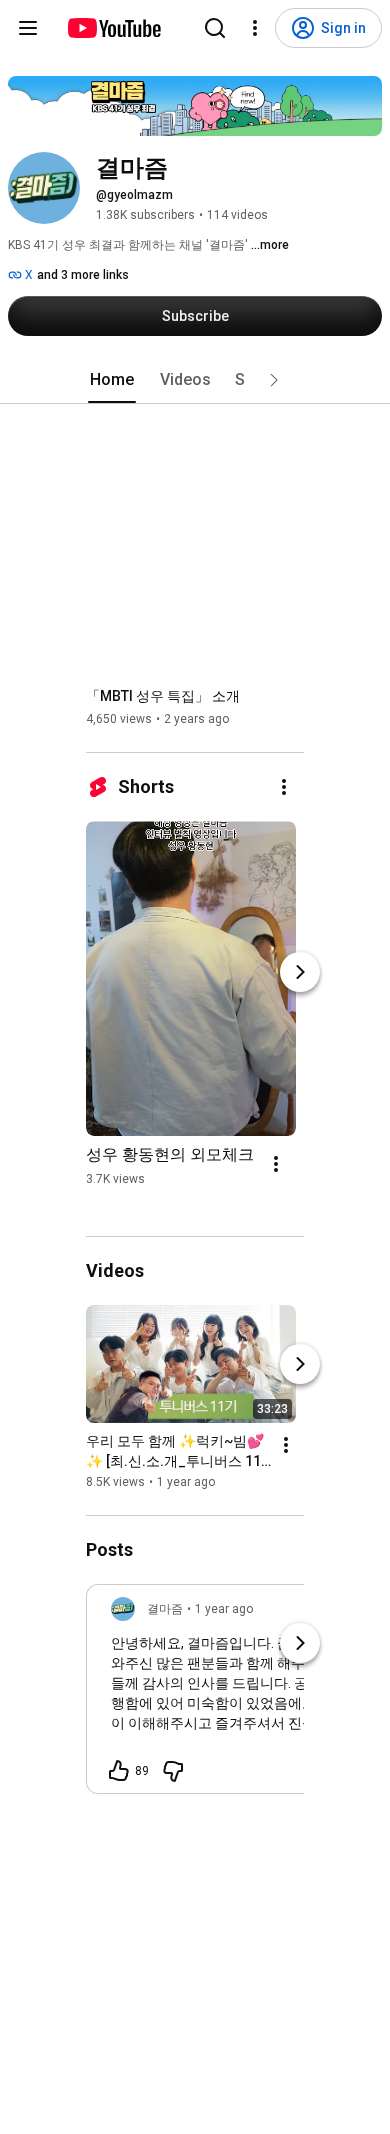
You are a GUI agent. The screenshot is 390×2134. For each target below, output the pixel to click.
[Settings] (255, 28)
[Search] (215, 28)
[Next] (300, 972)
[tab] (112, 380)
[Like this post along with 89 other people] (119, 1771)
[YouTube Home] (113, 28)
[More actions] (284, 787)
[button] (274, 380)
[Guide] (28, 28)
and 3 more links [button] (83, 275)
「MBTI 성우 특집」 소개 (163, 696)
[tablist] (195, 380)
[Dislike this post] (173, 1771)
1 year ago (224, 1609)
